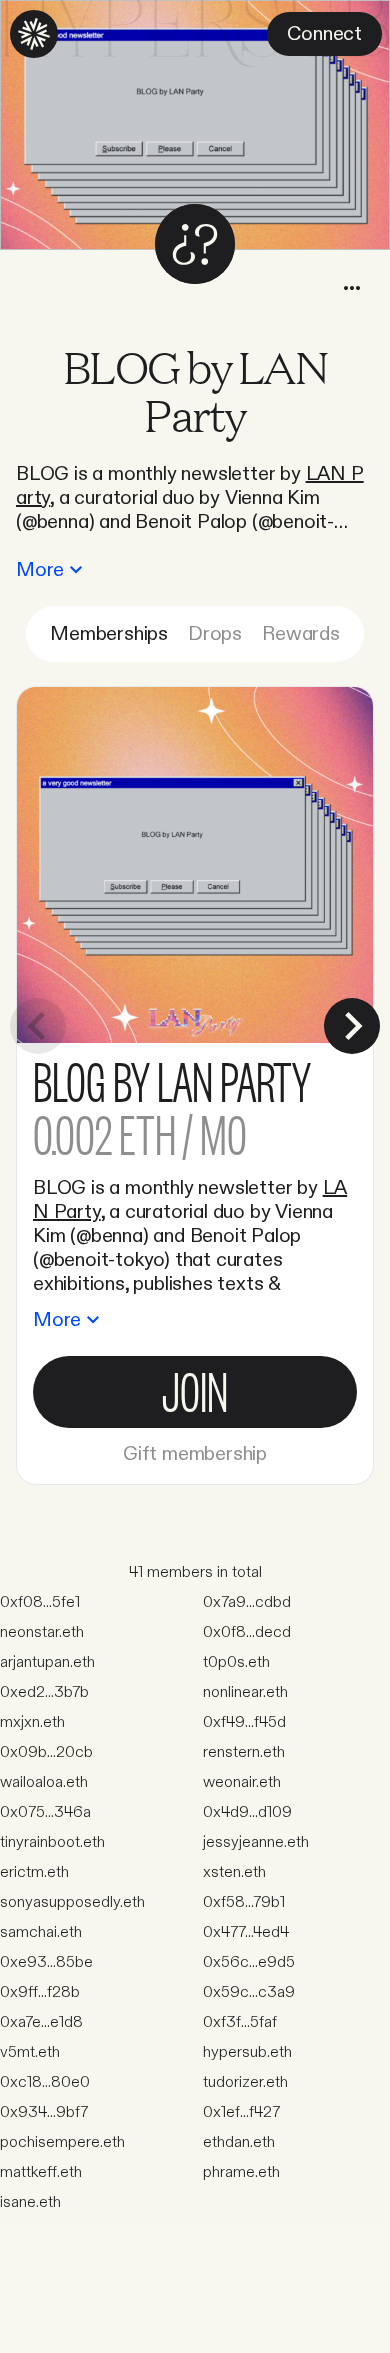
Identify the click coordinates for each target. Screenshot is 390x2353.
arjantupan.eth (47, 1662)
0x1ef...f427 (241, 2112)
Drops (215, 634)
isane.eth (30, 2202)
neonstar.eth (42, 1632)
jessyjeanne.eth (256, 1842)
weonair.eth (242, 1782)
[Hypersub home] (34, 34)
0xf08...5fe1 (40, 1602)
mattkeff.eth (41, 2172)
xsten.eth (234, 1872)
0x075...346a (45, 1812)
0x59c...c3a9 (249, 1992)
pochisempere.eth (62, 2142)
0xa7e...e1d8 (41, 2022)
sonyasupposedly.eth (72, 1902)
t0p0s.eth (236, 1662)
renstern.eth (244, 1752)
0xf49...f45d (244, 1722)
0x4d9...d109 (247, 1812)
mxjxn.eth (32, 1722)
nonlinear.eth (245, 1692)
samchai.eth (41, 1932)
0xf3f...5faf (240, 2022)
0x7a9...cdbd (247, 1602)
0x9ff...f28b (40, 1992)
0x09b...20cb (46, 1752)
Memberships (109, 634)
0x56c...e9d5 (249, 1962)
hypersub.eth (247, 2052)
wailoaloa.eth (44, 1782)
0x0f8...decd (247, 1632)
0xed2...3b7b (44, 1692)
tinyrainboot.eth (52, 1842)
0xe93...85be (46, 1962)
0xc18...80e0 (45, 2082)
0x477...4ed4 (246, 1932)
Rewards (301, 634)
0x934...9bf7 (44, 2112)
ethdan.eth (239, 2142)
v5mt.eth (30, 2052)
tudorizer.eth (245, 2082)
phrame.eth (241, 2172)
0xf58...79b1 (244, 1902)
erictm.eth (34, 1872)
